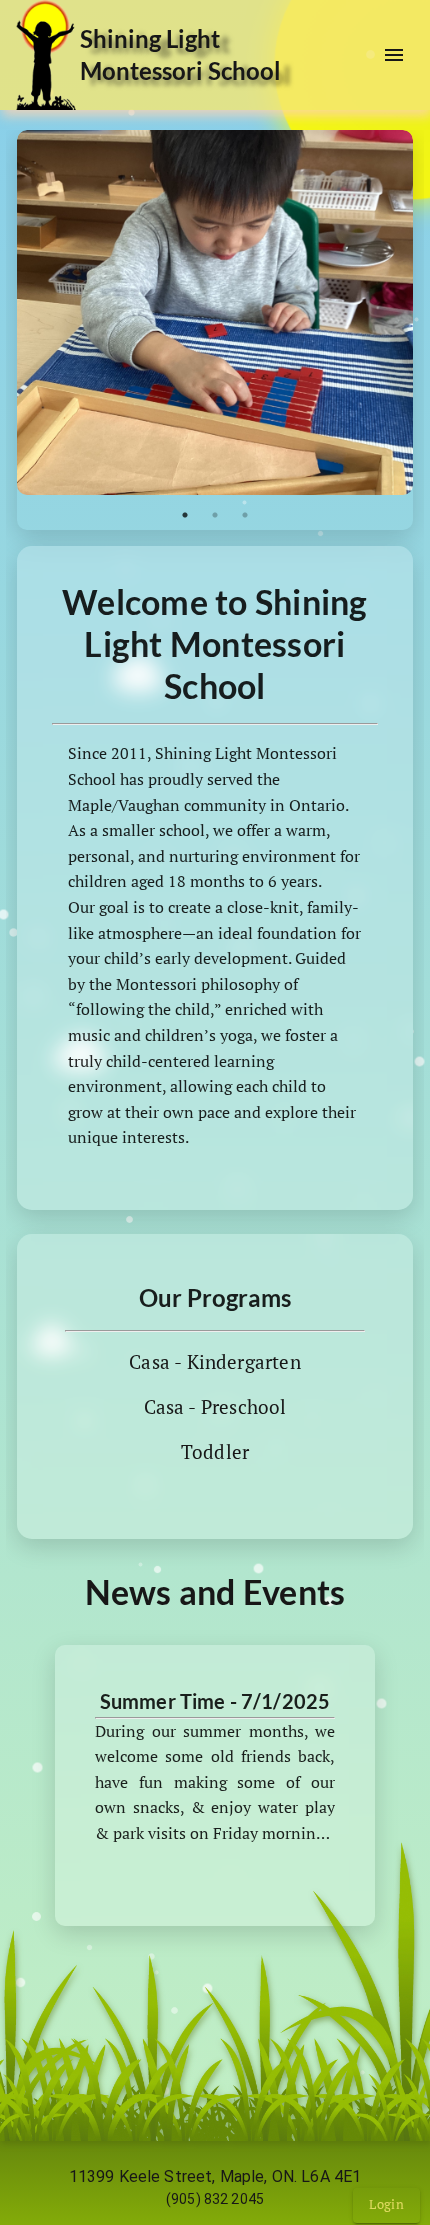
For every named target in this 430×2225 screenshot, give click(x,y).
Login (386, 2204)
